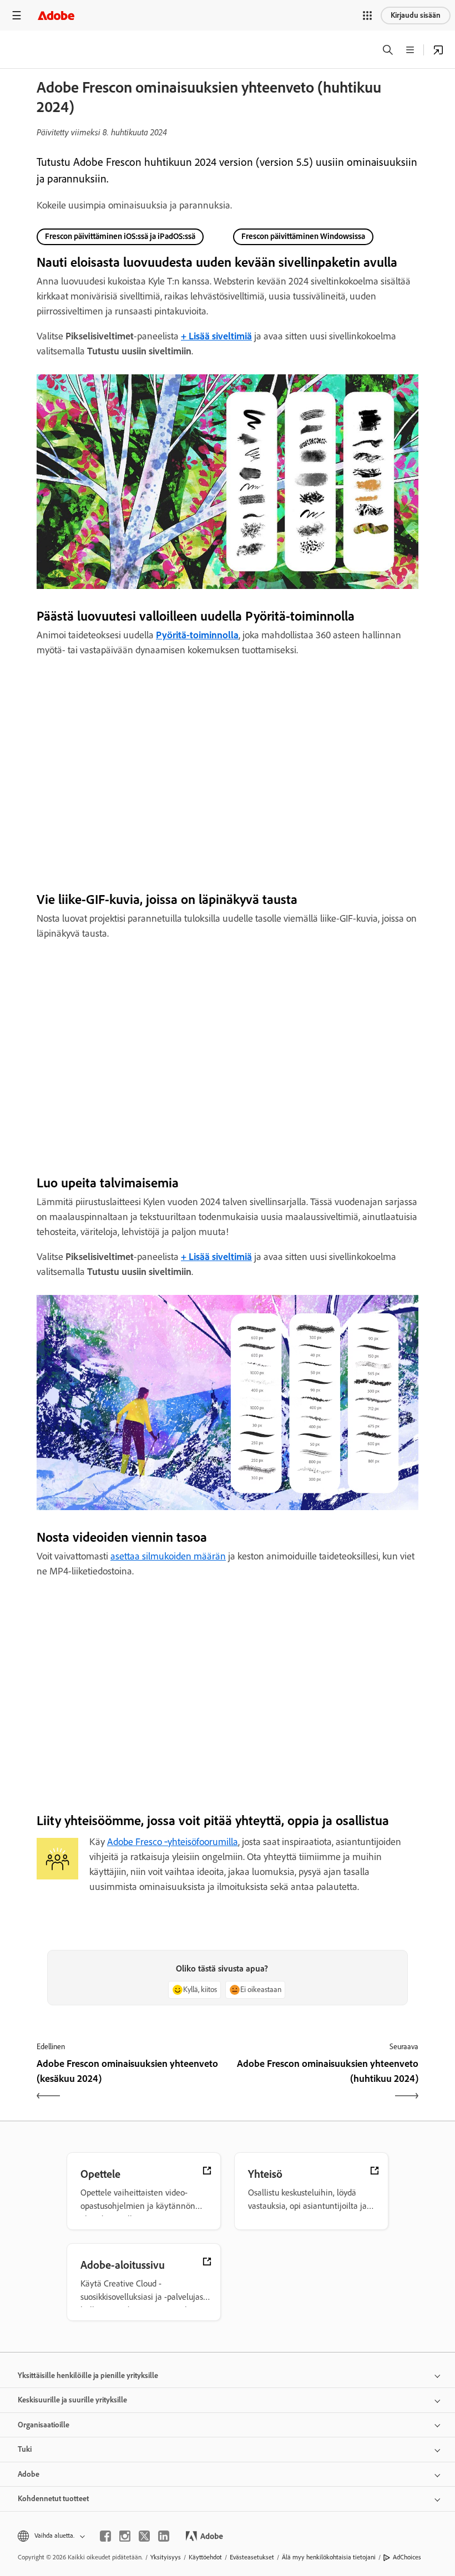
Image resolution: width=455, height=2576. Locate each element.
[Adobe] (56, 15)
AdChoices (407, 2557)
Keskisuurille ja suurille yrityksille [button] (72, 2400)
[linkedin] (164, 2536)
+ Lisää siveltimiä (216, 1257)
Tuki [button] (25, 2449)
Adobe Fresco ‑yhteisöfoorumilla (173, 1842)
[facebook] (105, 2536)
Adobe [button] (29, 2474)
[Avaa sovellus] (438, 50)
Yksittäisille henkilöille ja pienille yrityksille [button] (88, 2376)
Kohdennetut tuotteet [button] (53, 2499)
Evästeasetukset (252, 2557)
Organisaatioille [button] (44, 2425)
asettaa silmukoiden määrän (168, 1556)
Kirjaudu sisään (416, 15)
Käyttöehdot (205, 2557)
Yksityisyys (166, 2557)
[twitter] (144, 2536)
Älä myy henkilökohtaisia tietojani (329, 2557)
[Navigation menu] (17, 15)
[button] (367, 16)
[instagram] (125, 2536)
